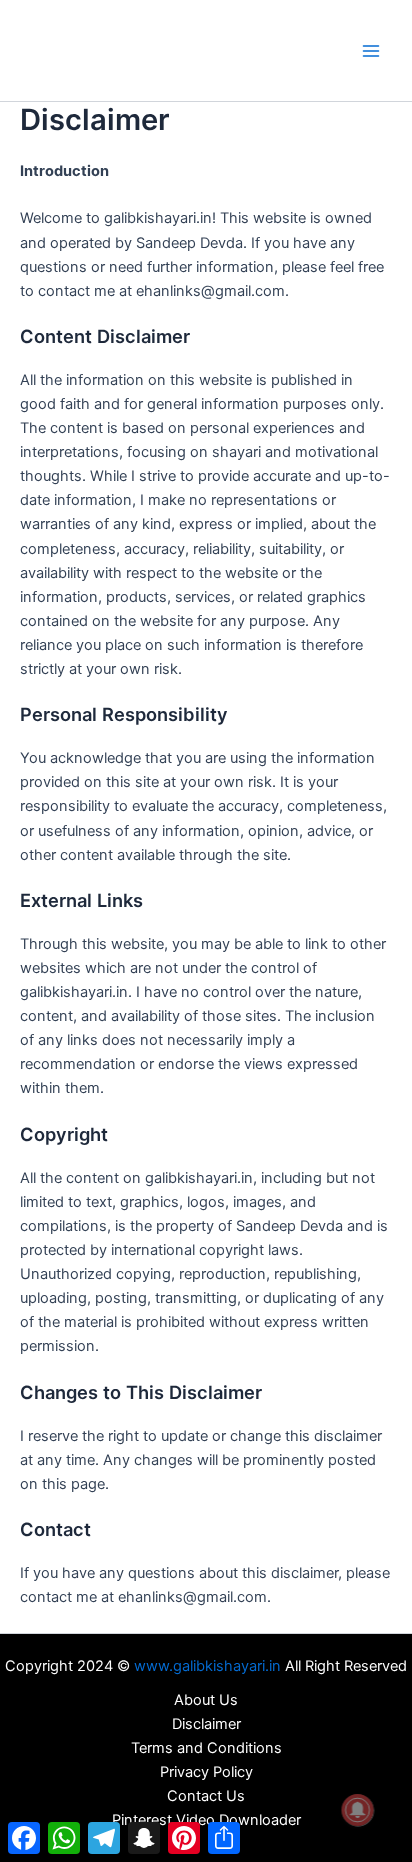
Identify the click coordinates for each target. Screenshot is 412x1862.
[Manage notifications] (358, 1810)
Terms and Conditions (206, 1748)
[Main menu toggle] (371, 51)
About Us (206, 1700)
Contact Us (206, 1796)
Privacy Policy (206, 1772)
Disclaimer (206, 1724)
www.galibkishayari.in (207, 1666)
